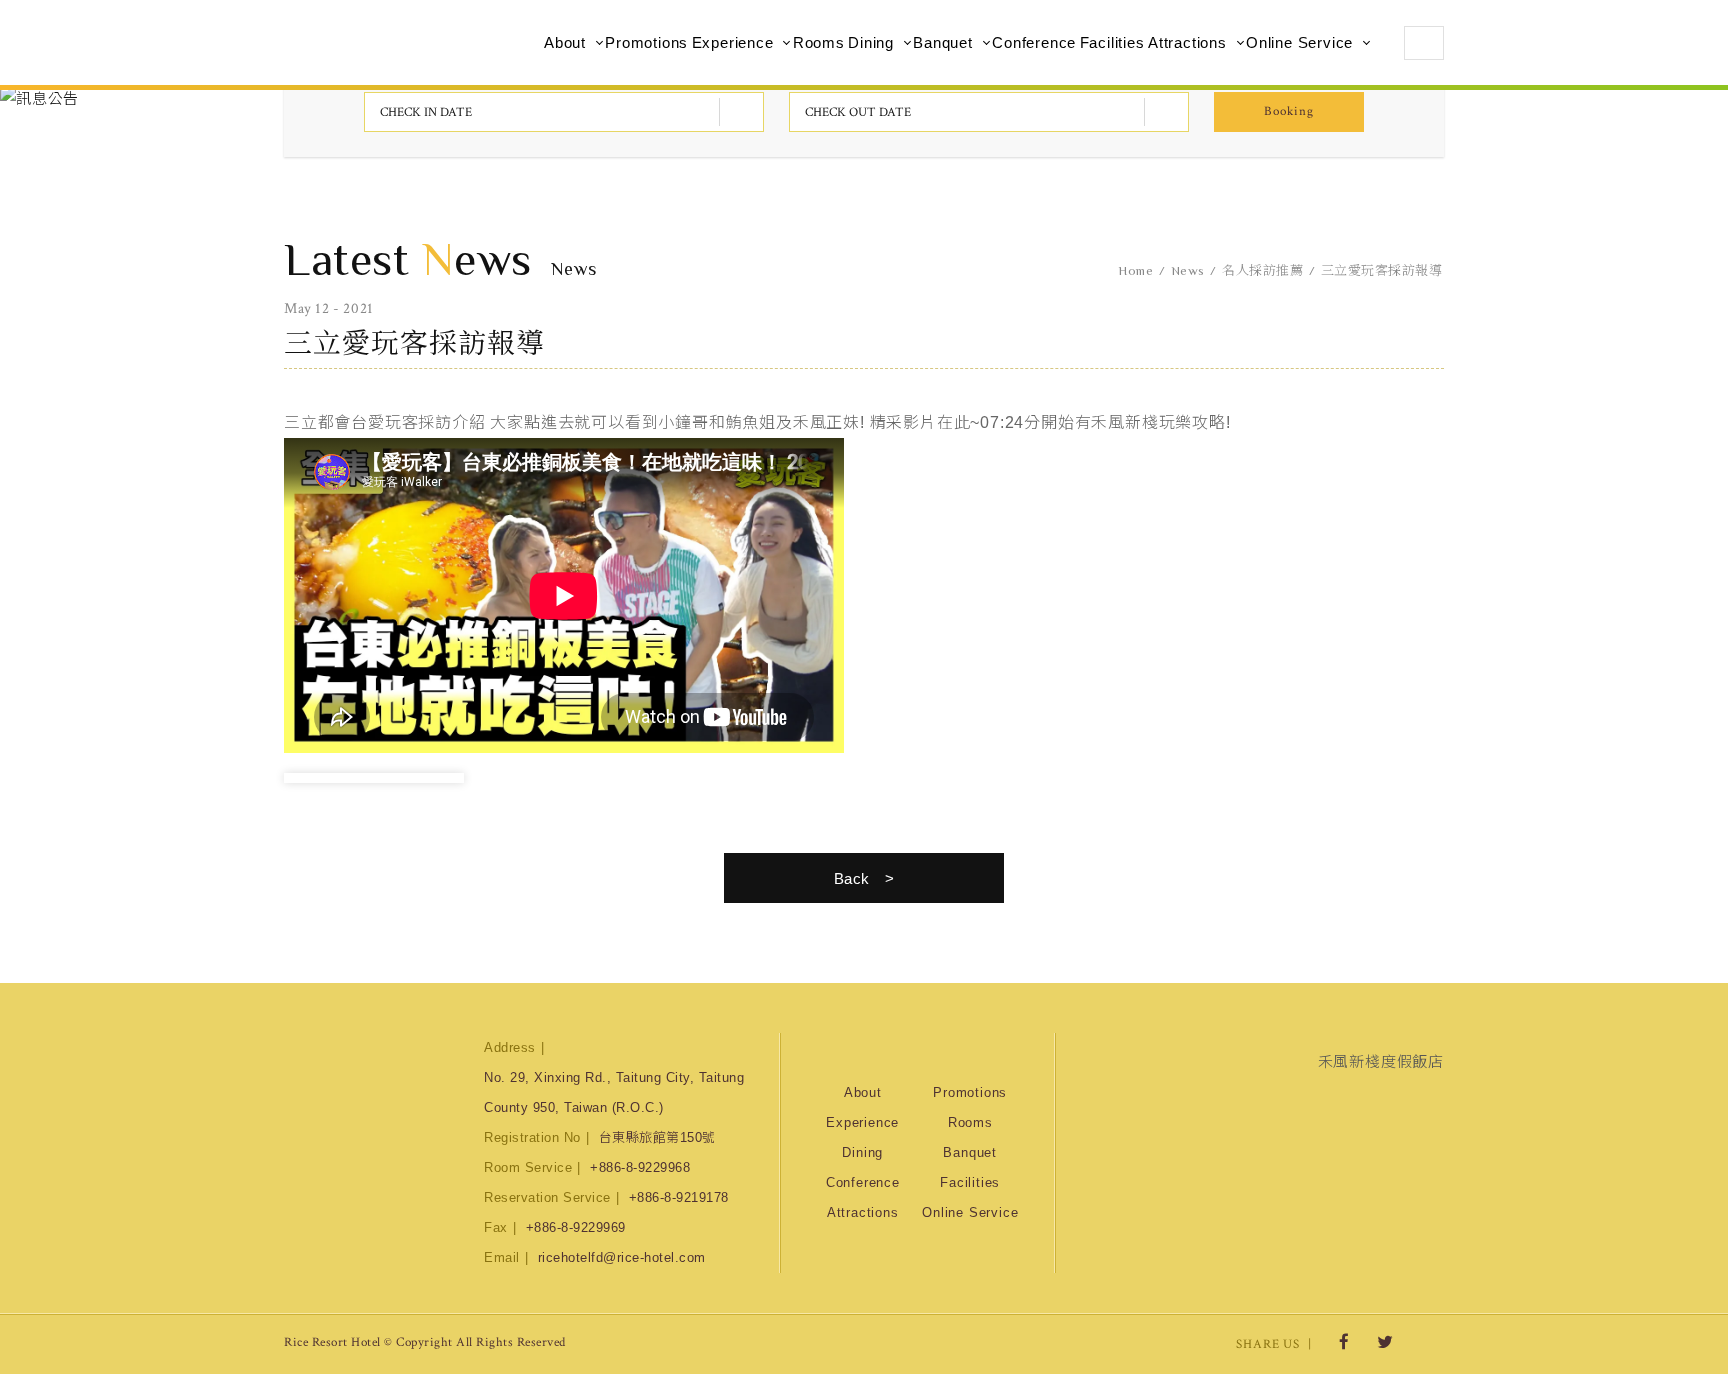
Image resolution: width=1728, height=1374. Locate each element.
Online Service (1299, 42)
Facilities (1112, 42)
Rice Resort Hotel (389, 43)
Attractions (1187, 42)
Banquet (943, 42)
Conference (1034, 42)
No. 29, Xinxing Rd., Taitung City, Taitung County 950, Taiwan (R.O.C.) (614, 1092)
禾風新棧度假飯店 (1381, 1061)
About (565, 42)
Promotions (646, 42)
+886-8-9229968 (640, 1167)
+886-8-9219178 (679, 1197)
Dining (871, 42)
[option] (374, 778)
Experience (733, 42)
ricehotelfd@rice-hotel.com (622, 1257)
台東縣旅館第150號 (657, 1137)
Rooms (819, 42)
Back (852, 878)
